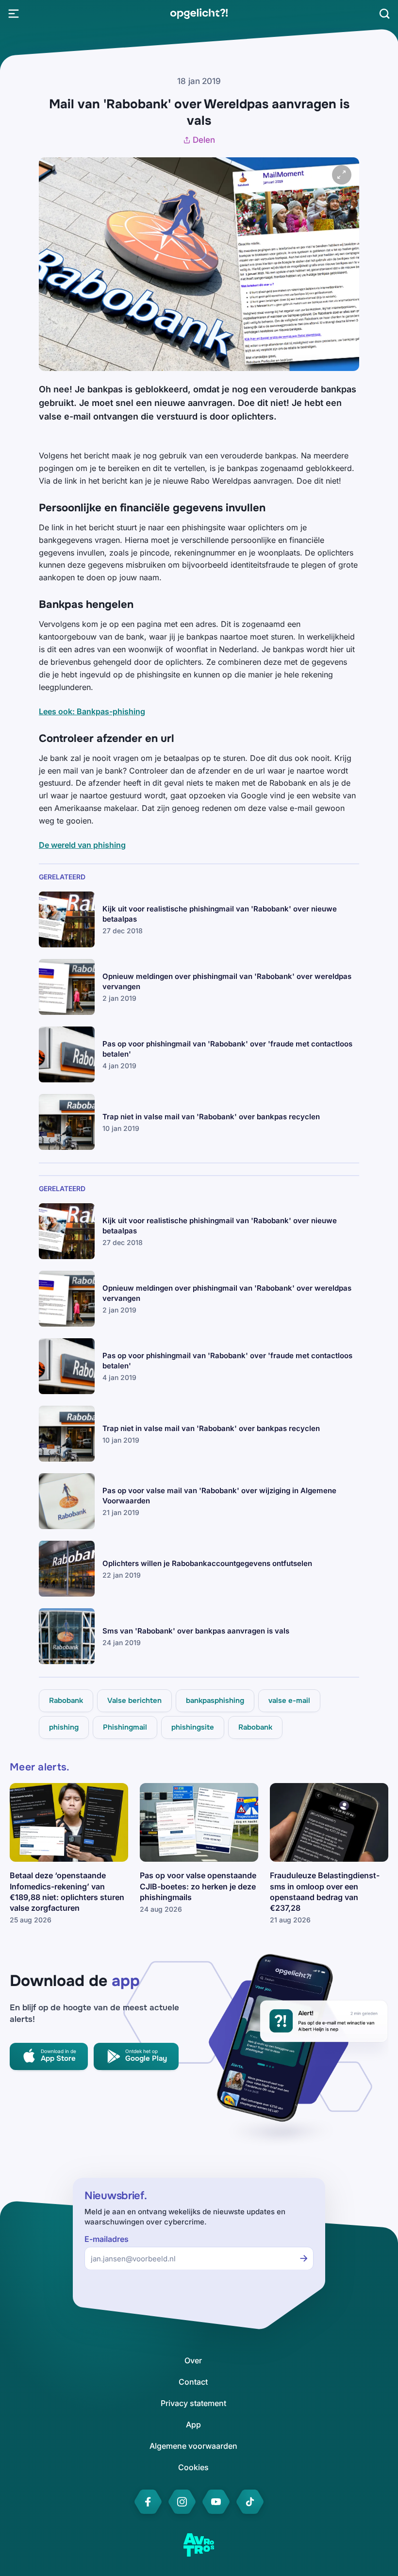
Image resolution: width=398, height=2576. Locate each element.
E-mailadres (107, 2239)
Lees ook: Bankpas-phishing (92, 711)
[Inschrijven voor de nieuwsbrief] (304, 2258)
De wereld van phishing (82, 845)
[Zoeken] (384, 14)
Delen (204, 140)
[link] (199, 14)
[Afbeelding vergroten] (342, 175)
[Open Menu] (14, 14)
